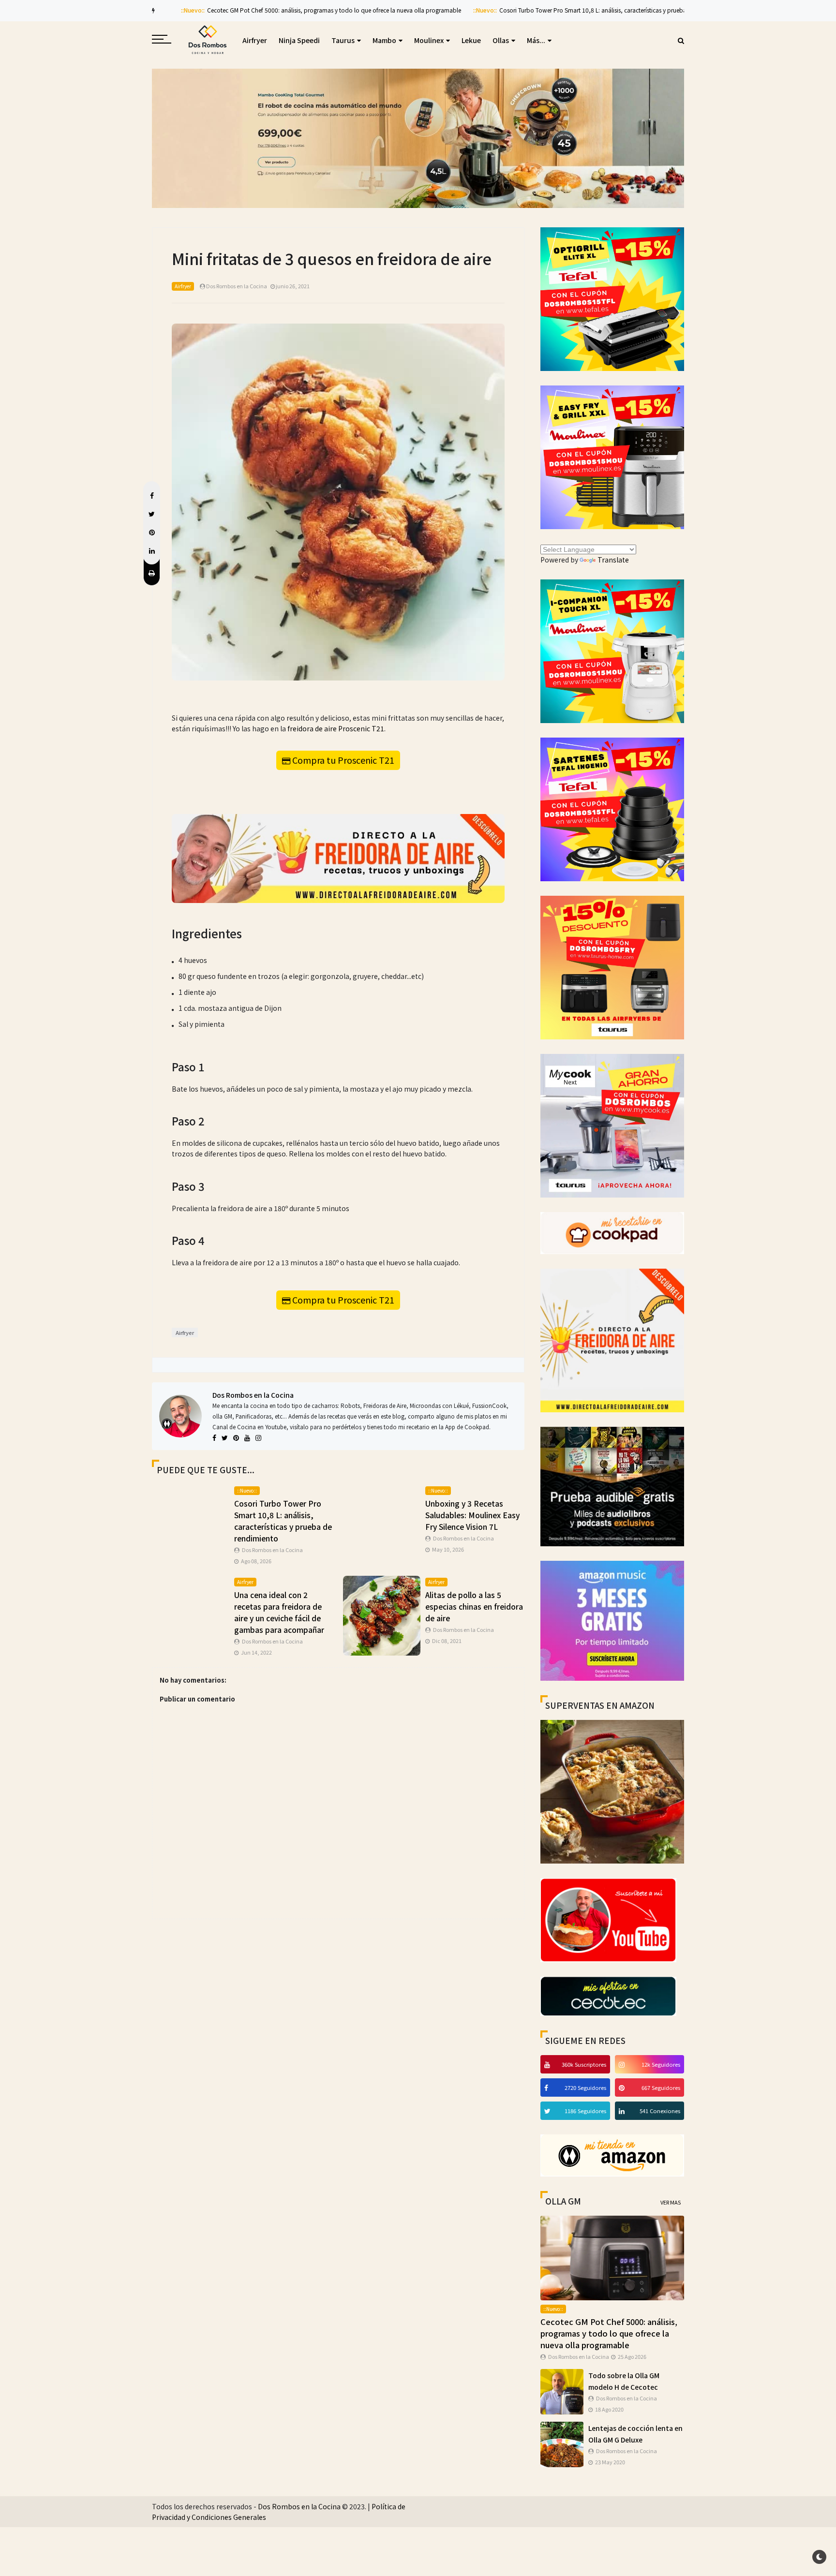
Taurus (343, 40)
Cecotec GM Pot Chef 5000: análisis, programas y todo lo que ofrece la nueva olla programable (314, 10)
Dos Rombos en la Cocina (253, 1395)
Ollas (501, 40)
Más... (536, 40)
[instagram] (623, 2064)
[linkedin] (623, 2111)
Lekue (471, 40)
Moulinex (429, 40)
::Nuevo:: (172, 10)
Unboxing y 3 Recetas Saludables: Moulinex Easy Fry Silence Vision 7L (472, 1515)
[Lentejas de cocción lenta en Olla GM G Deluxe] (562, 2443)
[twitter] (549, 2111)
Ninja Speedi (299, 40)
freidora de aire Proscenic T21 (336, 728)
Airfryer (255, 40)
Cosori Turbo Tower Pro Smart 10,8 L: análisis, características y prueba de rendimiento (594, 10)
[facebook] (547, 2087)
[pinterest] (623, 2087)
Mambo (384, 40)
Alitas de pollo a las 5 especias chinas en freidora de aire (474, 1606)
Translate (613, 560)
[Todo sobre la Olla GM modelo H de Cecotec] (562, 2391)
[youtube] (548, 2064)
